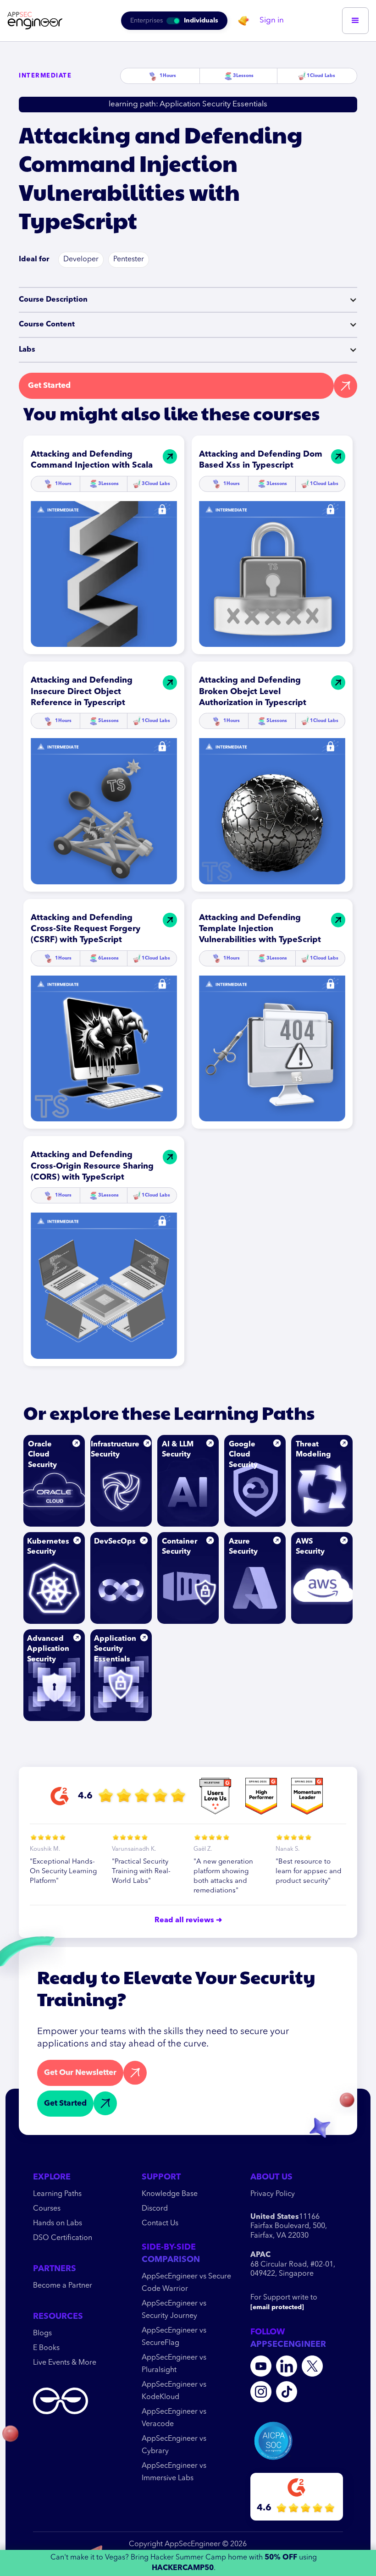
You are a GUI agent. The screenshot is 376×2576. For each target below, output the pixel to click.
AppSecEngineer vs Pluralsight (174, 2364)
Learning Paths (57, 2194)
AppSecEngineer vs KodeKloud (174, 2391)
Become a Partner (63, 2286)
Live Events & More (65, 2363)
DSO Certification (63, 2238)
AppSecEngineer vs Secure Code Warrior (186, 2283)
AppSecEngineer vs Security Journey (174, 2310)
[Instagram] (261, 2392)
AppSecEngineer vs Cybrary (174, 2445)
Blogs (42, 2333)
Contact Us (160, 2223)
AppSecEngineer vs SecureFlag (174, 2337)
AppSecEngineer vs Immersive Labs (174, 2472)
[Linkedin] (287, 2366)
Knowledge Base (170, 2194)
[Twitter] (312, 2366)
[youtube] (261, 2366)
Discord (155, 2209)
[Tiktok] (287, 2392)
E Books (46, 2348)
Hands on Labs (58, 2223)
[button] (355, 21)
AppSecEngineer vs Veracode (174, 2418)
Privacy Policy (273, 2194)
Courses (47, 2209)
